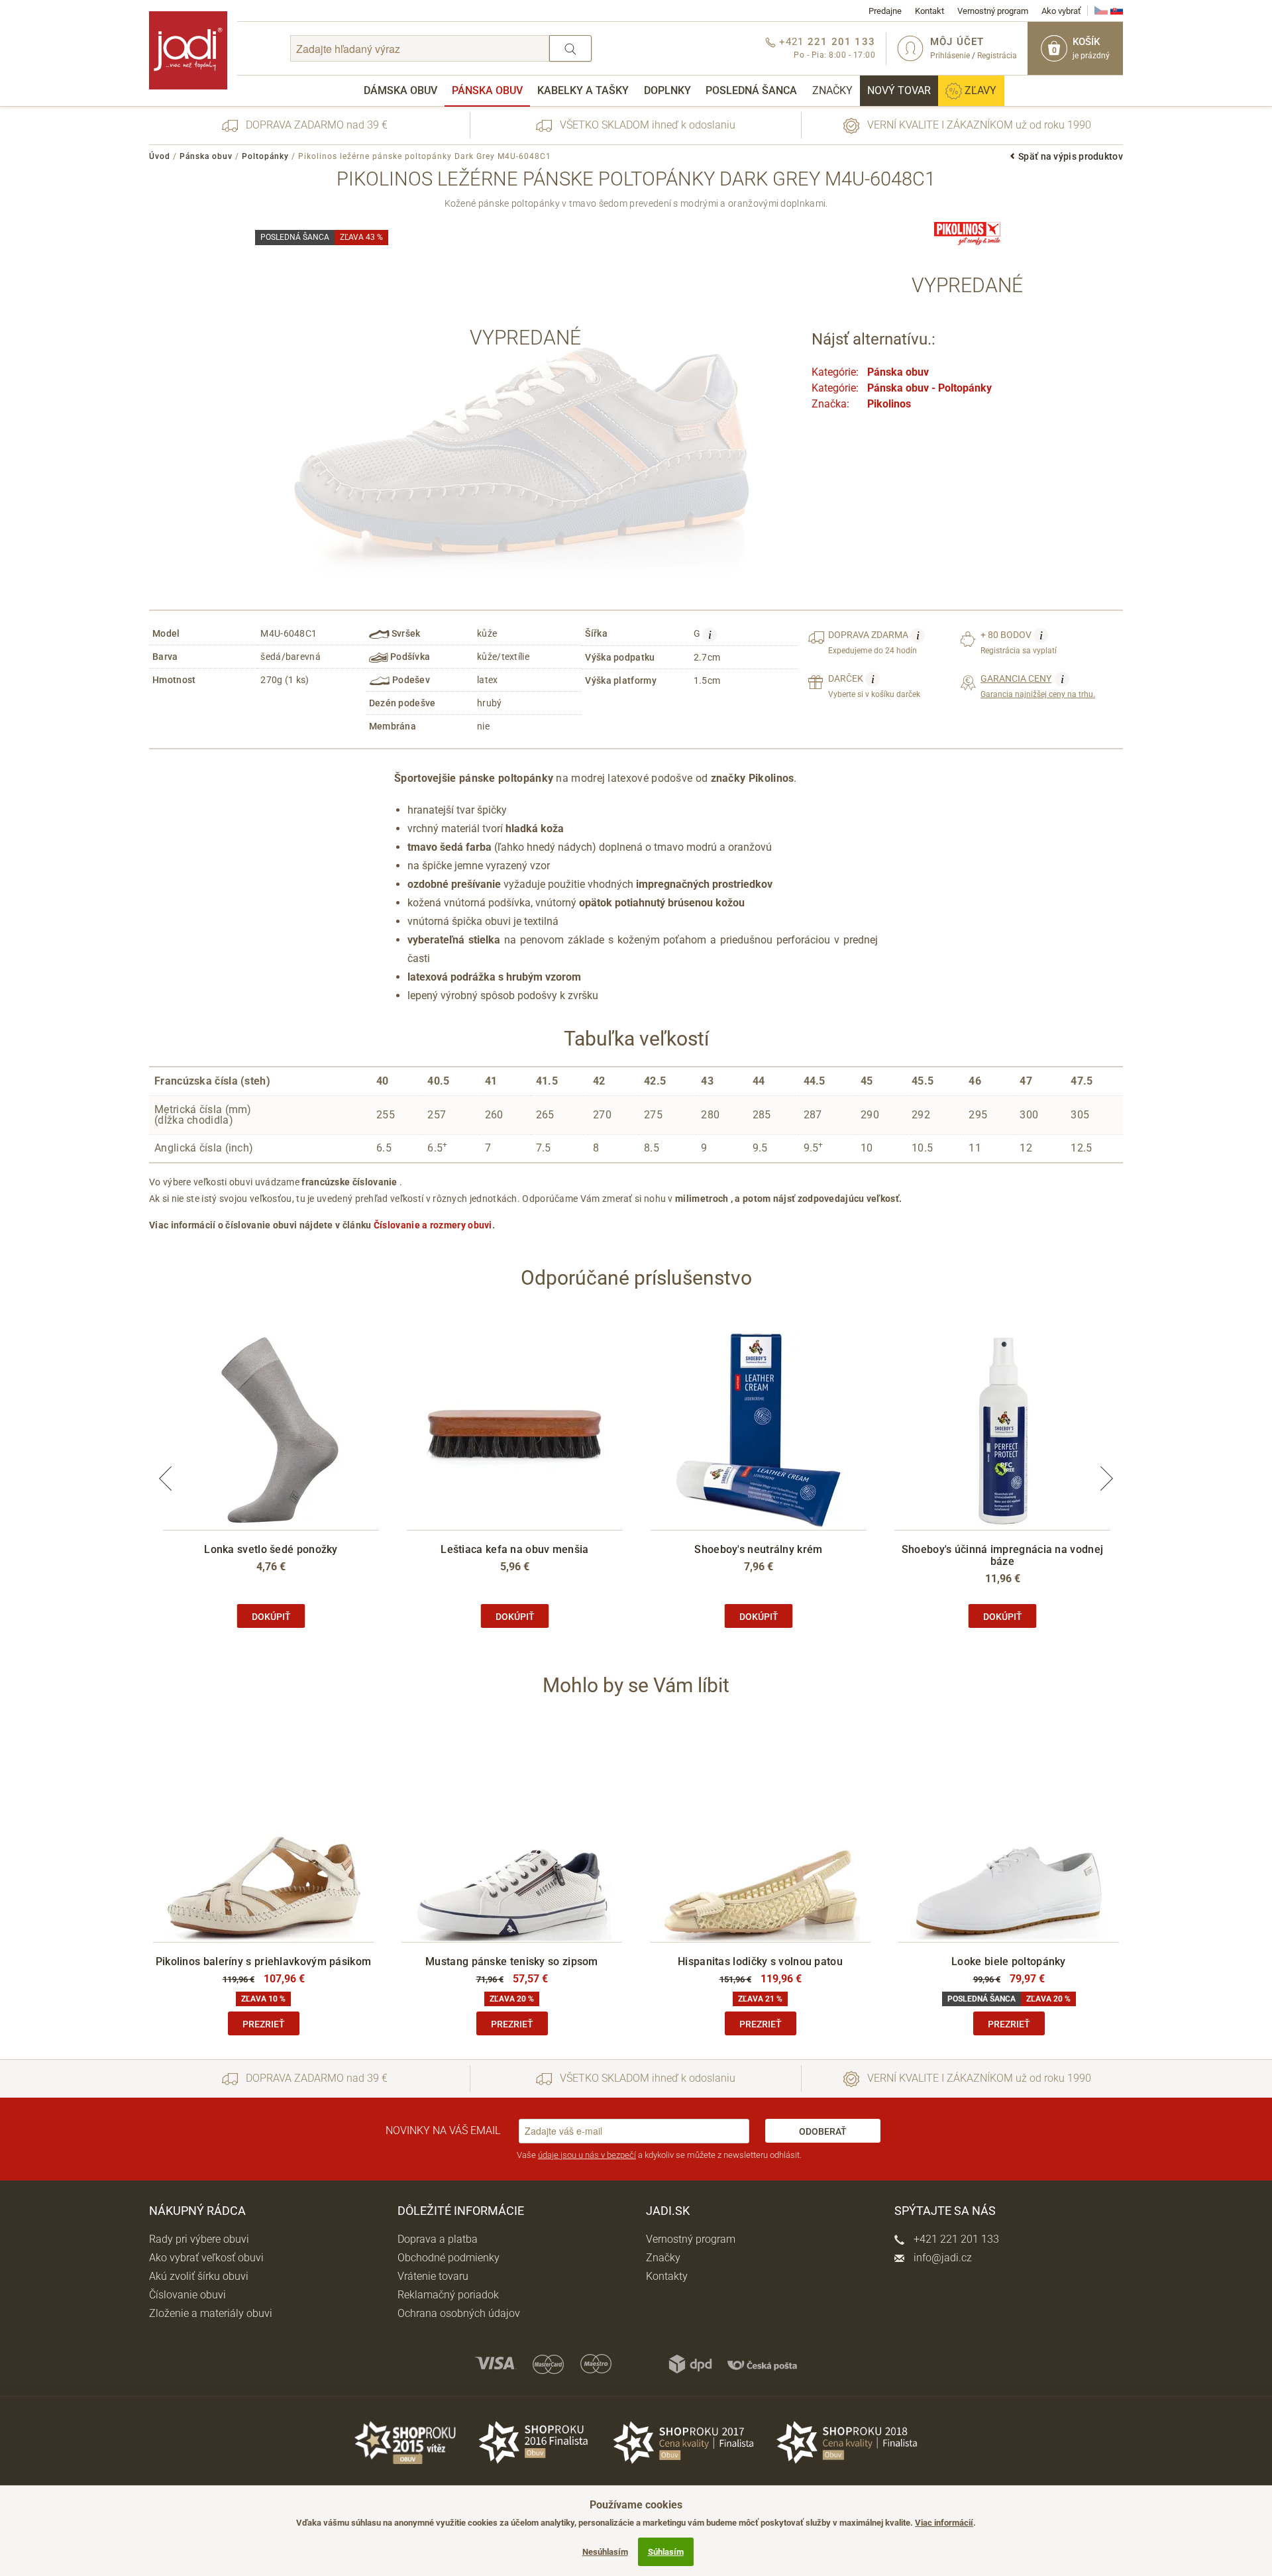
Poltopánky (265, 156)
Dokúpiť (271, 1617)
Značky (832, 90)
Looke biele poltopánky (1009, 1961)
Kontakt (929, 11)
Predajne (885, 11)
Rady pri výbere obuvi (199, 2239)
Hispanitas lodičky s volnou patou (760, 1961)
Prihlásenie (950, 56)
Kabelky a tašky (583, 90)
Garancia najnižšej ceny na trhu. (1038, 686)
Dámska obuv (400, 90)
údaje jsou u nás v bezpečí (587, 2155)
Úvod (160, 156)
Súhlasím (666, 2552)
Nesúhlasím (605, 2552)
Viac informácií (944, 2523)
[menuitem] (400, 91)
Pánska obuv (487, 90)
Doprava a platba (438, 2239)
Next (1106, 1478)
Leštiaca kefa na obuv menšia (514, 1549)
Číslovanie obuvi (187, 2295)
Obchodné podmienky (449, 2258)
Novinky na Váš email (443, 2130)
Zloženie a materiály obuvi (211, 2313)
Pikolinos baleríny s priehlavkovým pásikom (264, 1961)
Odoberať (823, 2131)
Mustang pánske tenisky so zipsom (512, 1961)
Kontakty (667, 2276)
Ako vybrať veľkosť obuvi (206, 2258)
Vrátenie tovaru (433, 2276)
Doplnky (667, 90)
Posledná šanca (751, 90)
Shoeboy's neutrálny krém (758, 1549)
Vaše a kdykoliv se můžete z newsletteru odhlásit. (659, 2155)
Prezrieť (264, 2024)
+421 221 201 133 (955, 2239)
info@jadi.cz (941, 2258)
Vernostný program (993, 11)
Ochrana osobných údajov (459, 2313)
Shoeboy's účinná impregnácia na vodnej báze (1002, 1555)
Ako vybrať (1061, 11)
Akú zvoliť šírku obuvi (199, 2276)
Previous (166, 1478)
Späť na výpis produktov (1071, 156)
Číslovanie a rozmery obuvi (433, 1225)
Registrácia (997, 56)
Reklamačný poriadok (448, 2295)
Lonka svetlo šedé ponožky (271, 1549)
